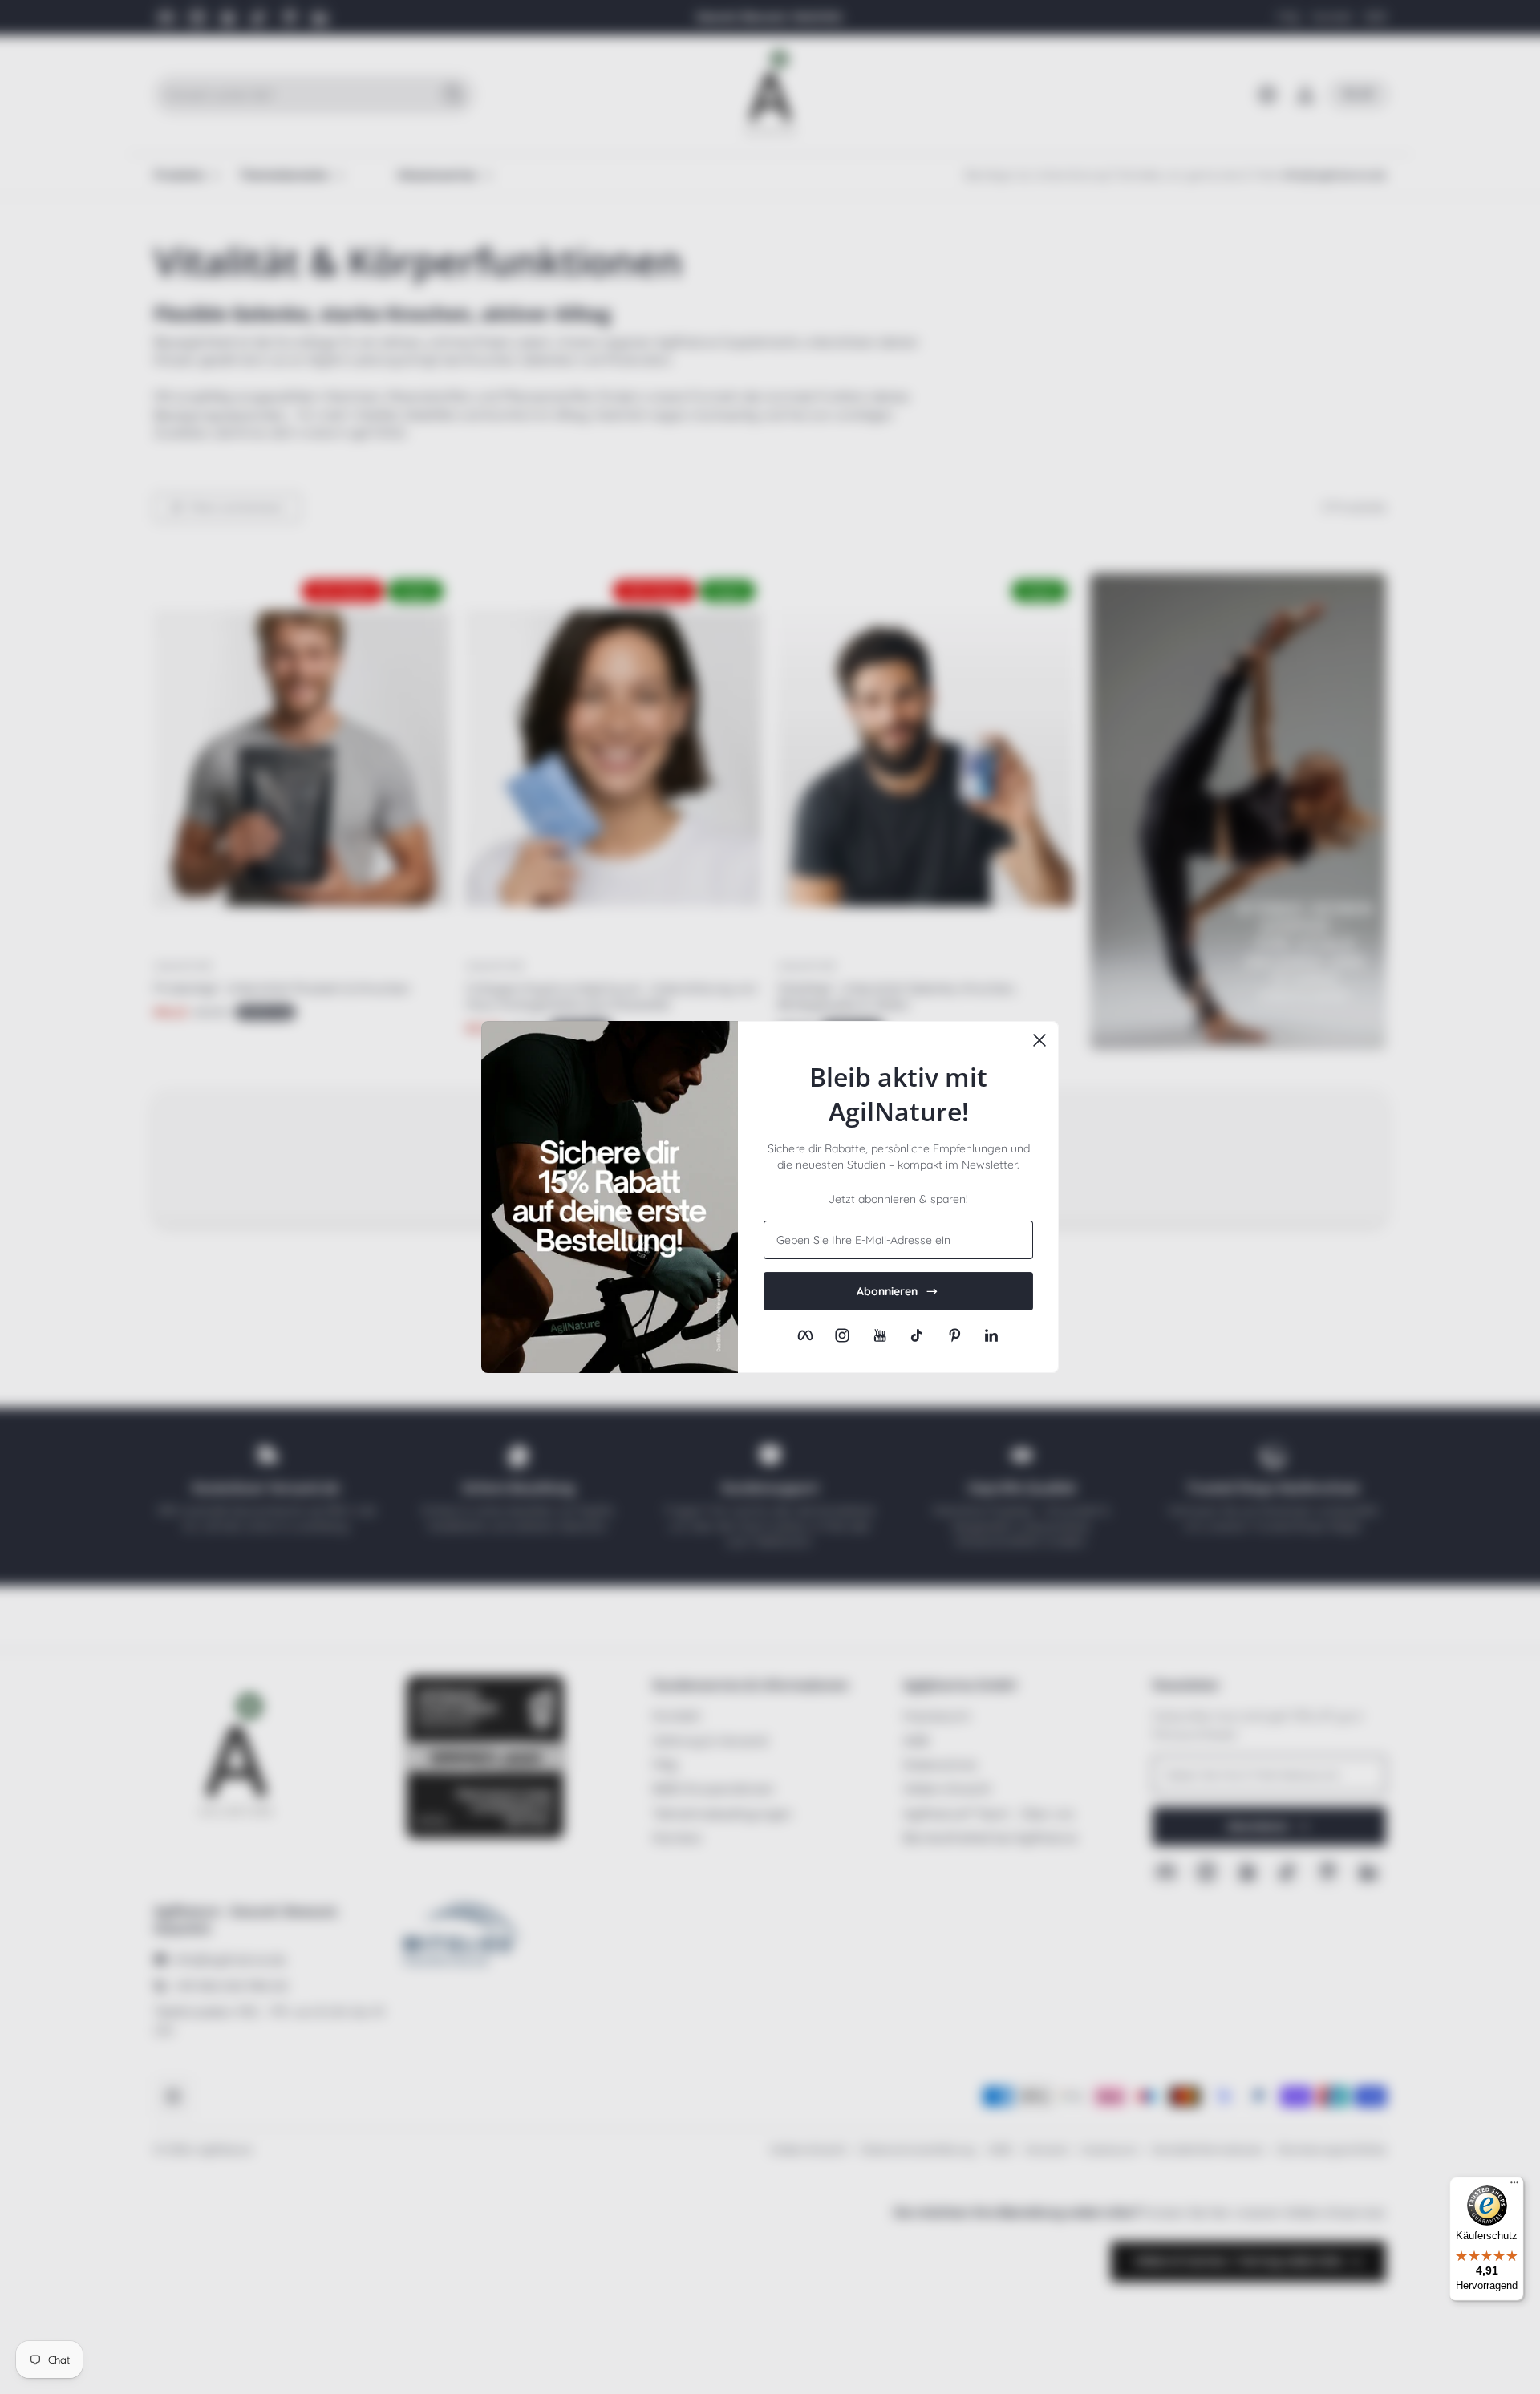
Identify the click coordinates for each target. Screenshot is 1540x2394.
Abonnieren (887, 1291)
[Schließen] (1039, 1040)
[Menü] (1514, 2186)
